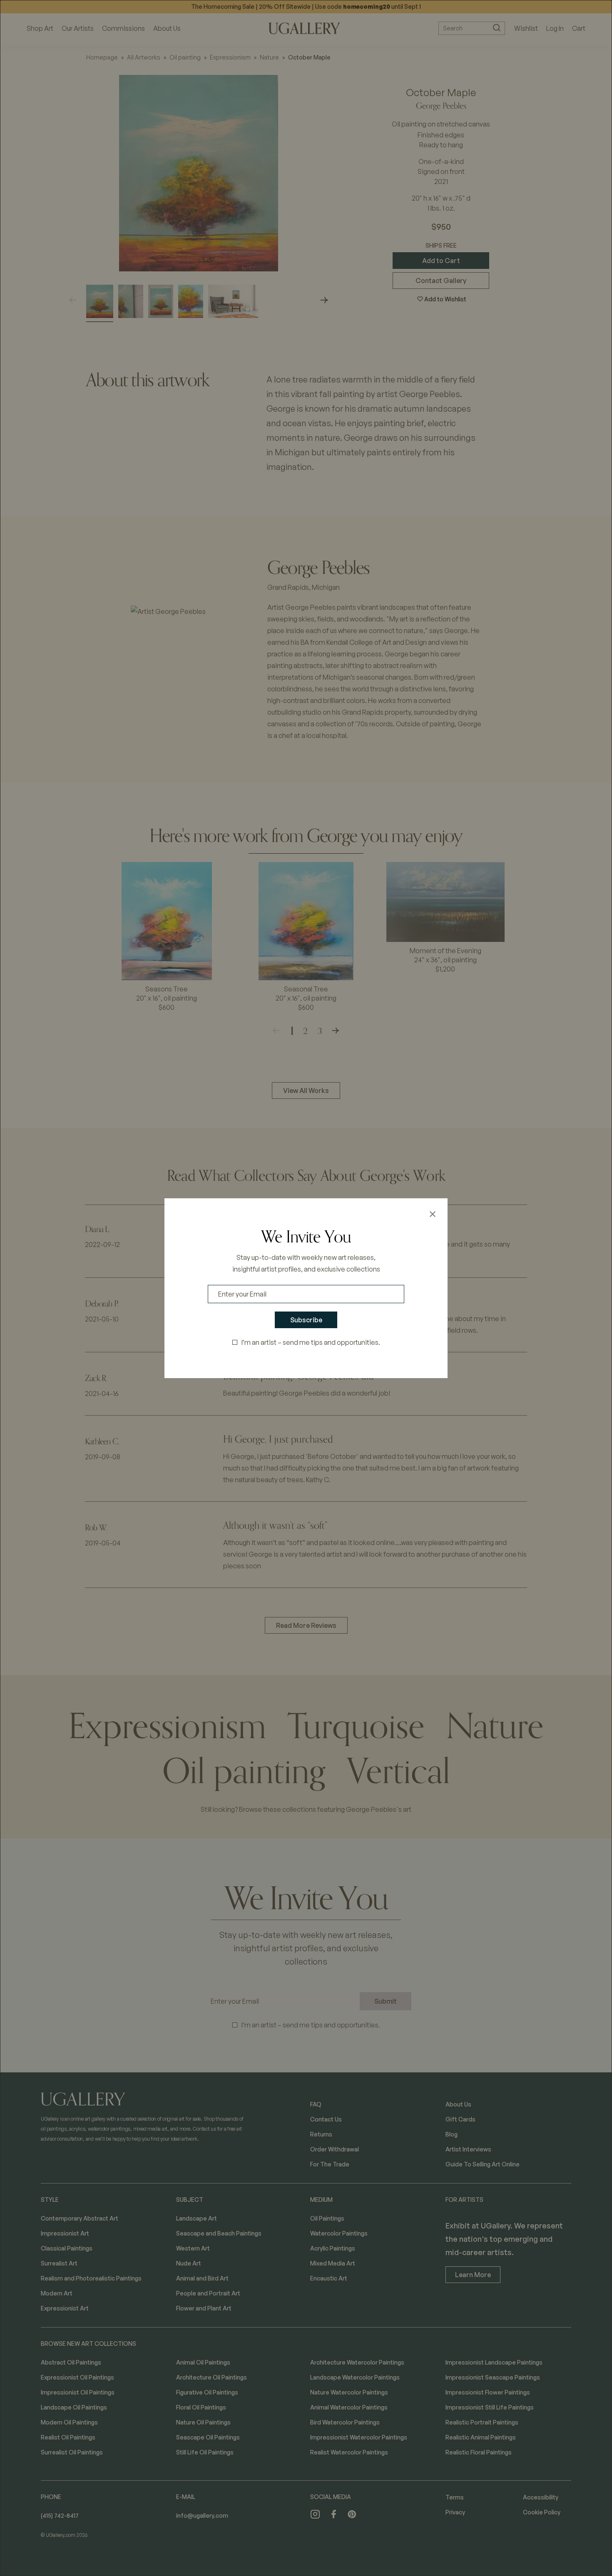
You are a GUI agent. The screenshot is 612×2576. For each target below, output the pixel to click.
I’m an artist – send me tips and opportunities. (311, 1342)
